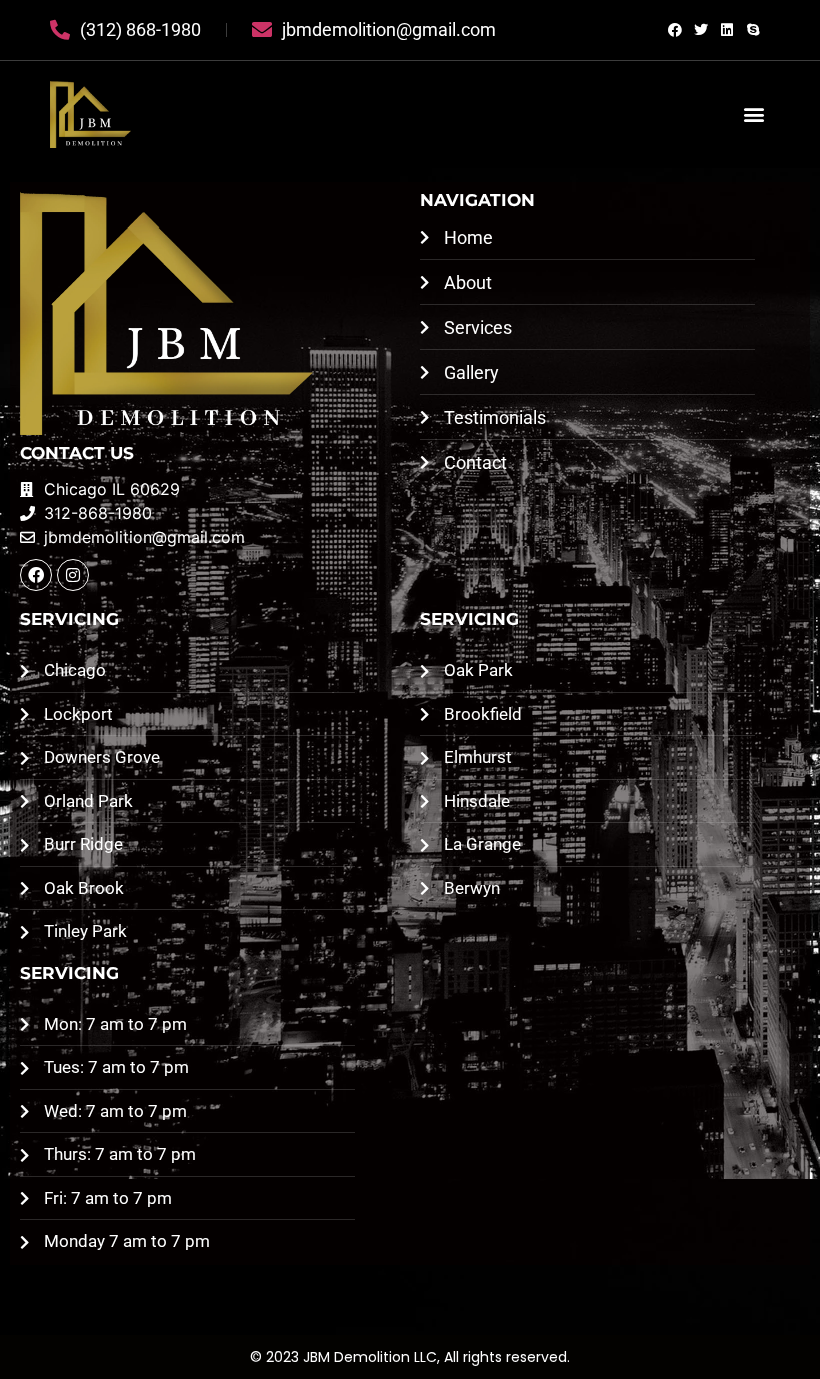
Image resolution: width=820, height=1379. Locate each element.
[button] (753, 114)
